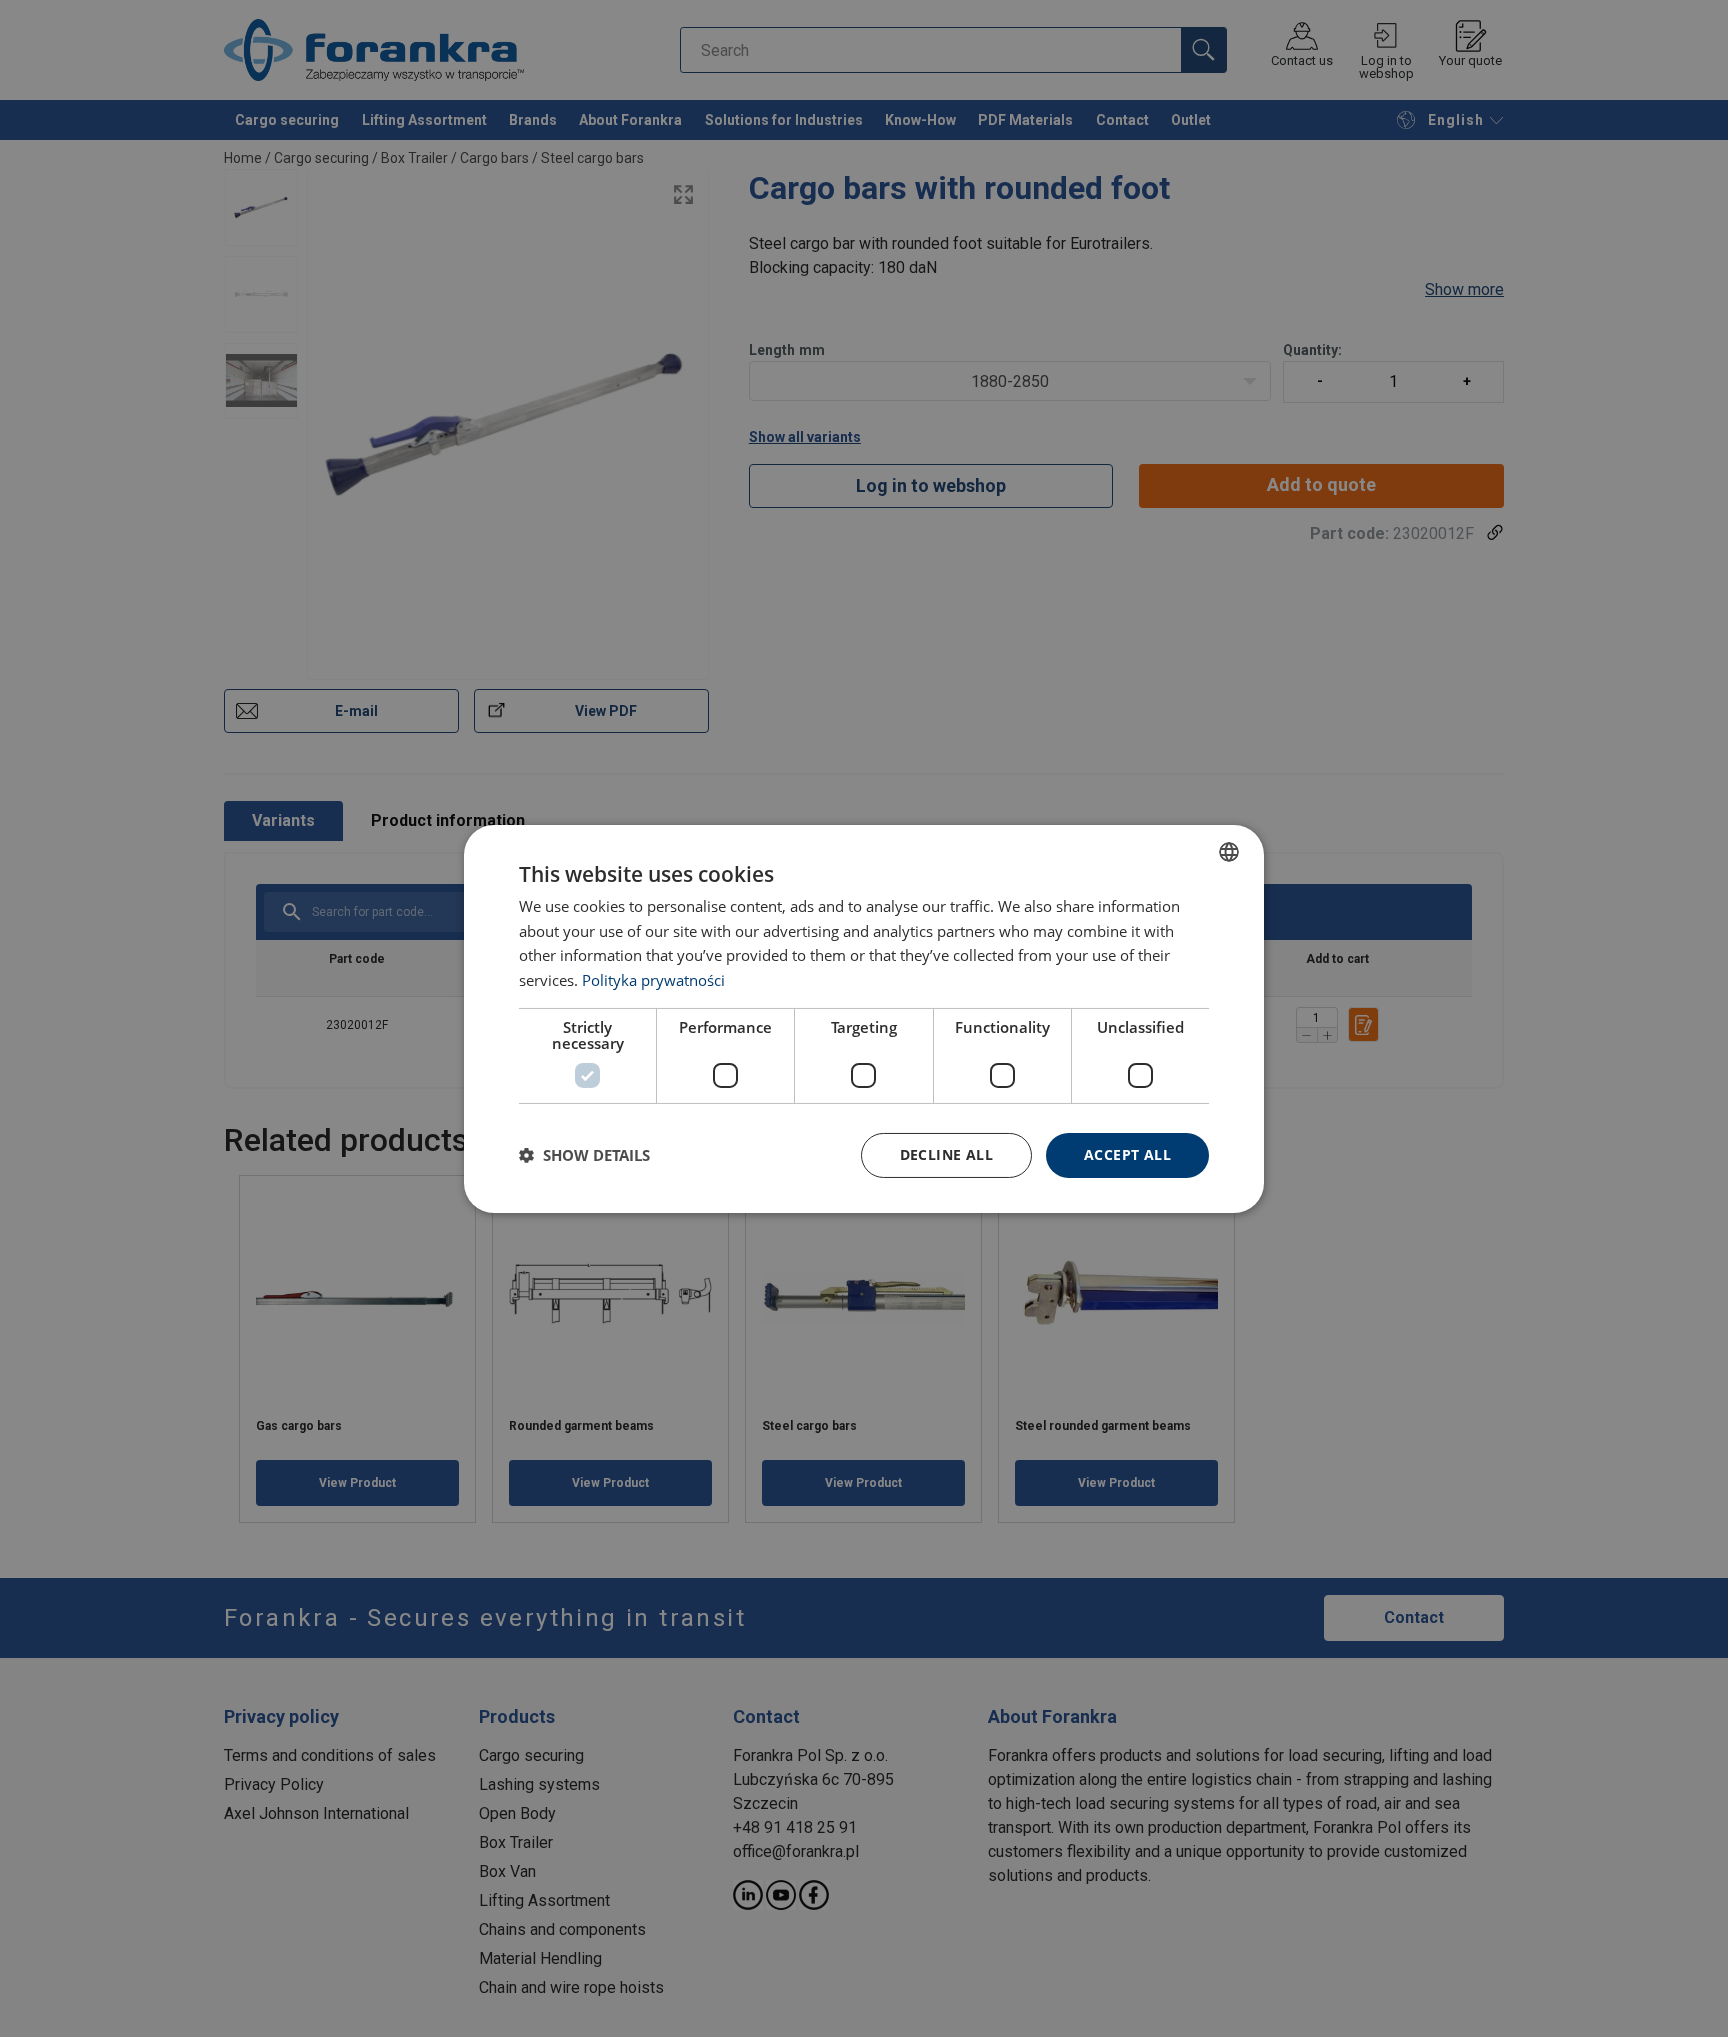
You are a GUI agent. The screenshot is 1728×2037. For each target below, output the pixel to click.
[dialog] (864, 1018)
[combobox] (1229, 851)
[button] (584, 1155)
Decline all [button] (946, 1154)
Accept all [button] (1127, 1154)
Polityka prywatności (653, 980)
